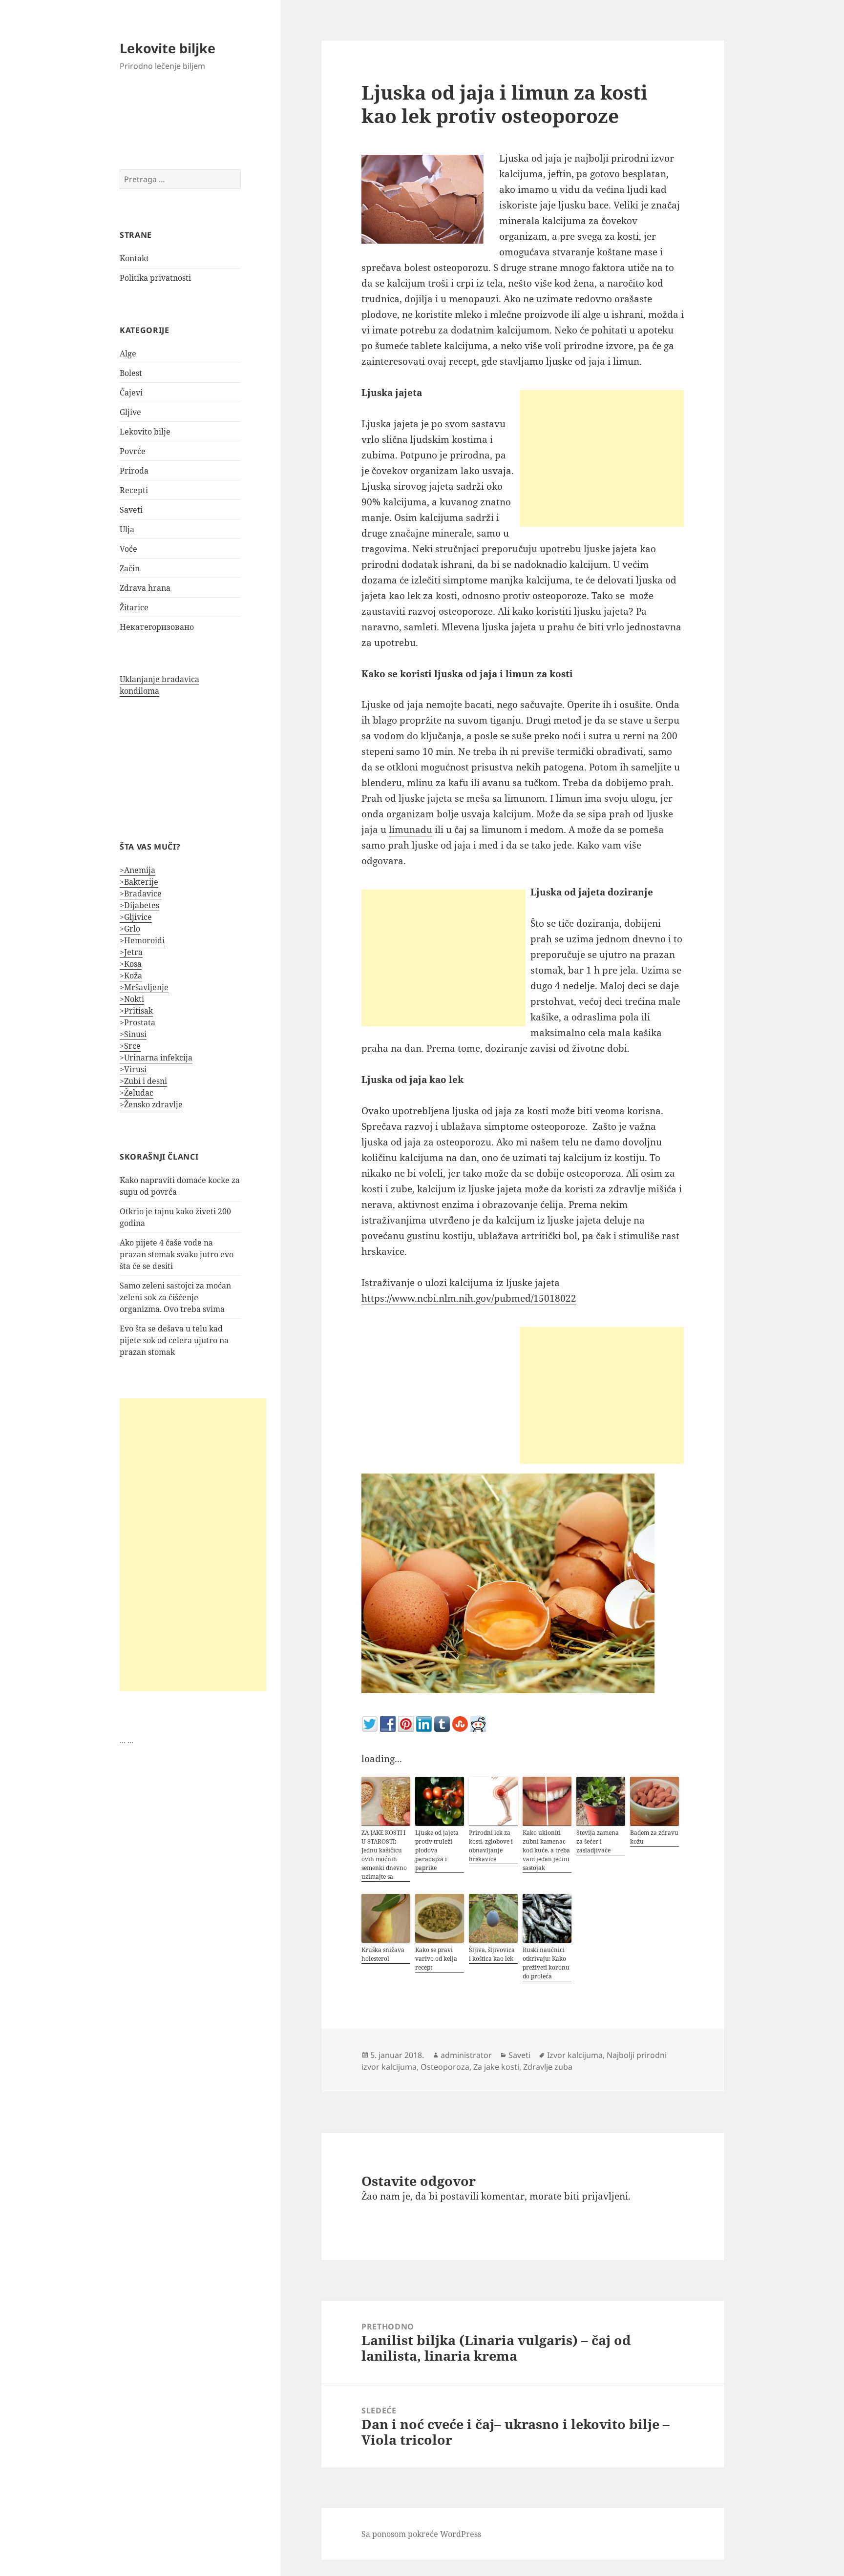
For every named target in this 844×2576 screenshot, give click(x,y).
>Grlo (130, 929)
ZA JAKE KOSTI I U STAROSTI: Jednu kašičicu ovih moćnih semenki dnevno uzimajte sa (384, 1855)
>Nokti (132, 999)
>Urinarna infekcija (156, 1058)
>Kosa (131, 964)
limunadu (411, 830)
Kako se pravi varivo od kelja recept (436, 1959)
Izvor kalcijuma (575, 2055)
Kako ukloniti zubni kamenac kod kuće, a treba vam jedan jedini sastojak (546, 1850)
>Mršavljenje (144, 987)
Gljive (130, 412)
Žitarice (134, 607)
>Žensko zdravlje (151, 1104)
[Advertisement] (193, 1545)
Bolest (131, 373)
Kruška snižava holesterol (383, 1954)
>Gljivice (136, 917)
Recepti (134, 490)
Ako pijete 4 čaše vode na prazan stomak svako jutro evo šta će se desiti (177, 1254)
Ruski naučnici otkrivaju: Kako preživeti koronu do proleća (546, 1963)
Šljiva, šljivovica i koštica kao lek (492, 1954)
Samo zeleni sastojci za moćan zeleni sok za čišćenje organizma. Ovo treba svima (175, 1297)
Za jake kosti (496, 2067)
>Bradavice (141, 893)
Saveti (131, 510)
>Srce (130, 1046)
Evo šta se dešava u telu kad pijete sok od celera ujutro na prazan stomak (174, 1340)
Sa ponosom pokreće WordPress (421, 2534)
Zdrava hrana (145, 588)
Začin (130, 568)
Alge (128, 353)
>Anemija (137, 870)
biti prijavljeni (596, 2196)
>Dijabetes (139, 905)
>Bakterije (139, 882)
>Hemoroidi (142, 940)
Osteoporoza (445, 2067)
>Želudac (137, 1093)
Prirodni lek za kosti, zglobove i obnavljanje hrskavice (491, 1846)
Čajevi (131, 393)
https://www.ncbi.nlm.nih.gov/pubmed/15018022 (469, 1298)
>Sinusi (133, 1034)
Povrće (133, 451)
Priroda (134, 471)
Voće (128, 549)
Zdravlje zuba (548, 2067)
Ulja (127, 529)
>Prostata (137, 1022)
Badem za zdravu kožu (654, 1837)
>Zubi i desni (143, 1081)
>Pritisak (136, 1011)
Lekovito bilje (145, 432)
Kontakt (134, 258)
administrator (466, 2055)
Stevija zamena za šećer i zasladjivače (598, 1841)
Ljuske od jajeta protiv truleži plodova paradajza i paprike (437, 1850)
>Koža (131, 976)
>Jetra (131, 952)
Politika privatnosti (155, 278)
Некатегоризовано (157, 627)
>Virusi (133, 1069)
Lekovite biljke (168, 48)
